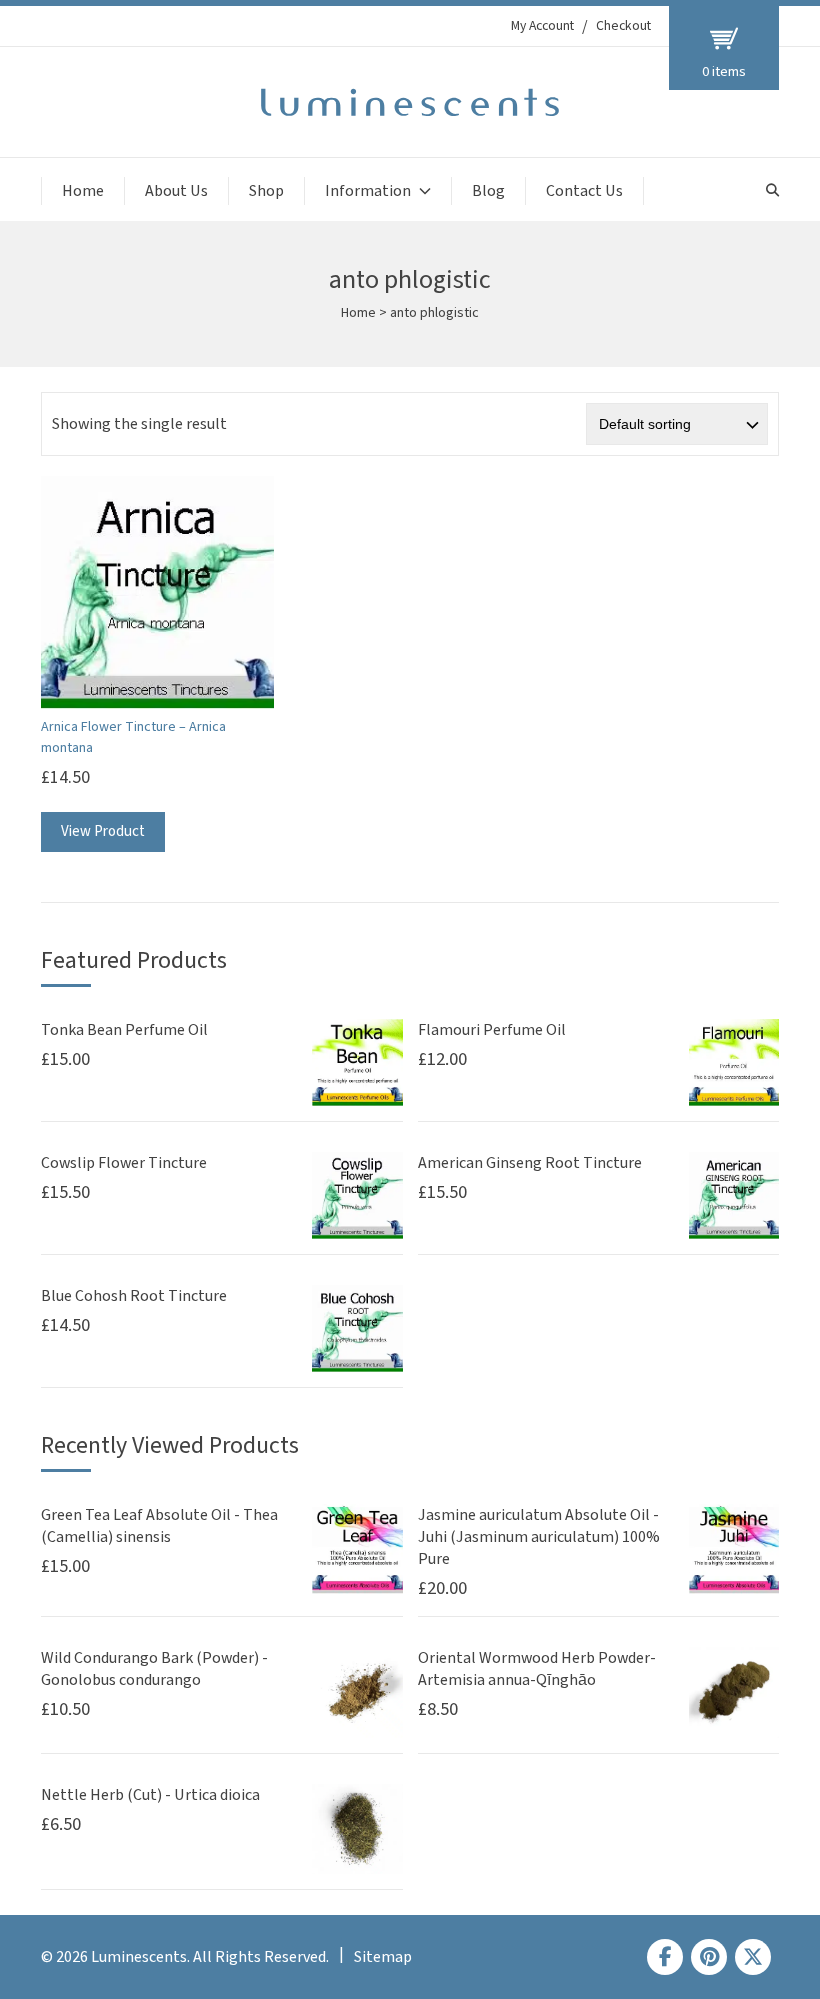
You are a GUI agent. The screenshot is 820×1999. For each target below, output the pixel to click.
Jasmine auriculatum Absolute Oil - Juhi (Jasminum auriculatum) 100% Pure (539, 1537)
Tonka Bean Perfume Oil (124, 1030)
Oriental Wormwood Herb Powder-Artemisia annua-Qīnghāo (537, 1669)
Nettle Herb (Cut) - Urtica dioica (150, 1795)
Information (368, 191)
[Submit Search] (772, 190)
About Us (176, 191)
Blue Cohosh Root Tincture (134, 1296)
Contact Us (584, 191)
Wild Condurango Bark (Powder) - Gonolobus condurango (154, 1669)
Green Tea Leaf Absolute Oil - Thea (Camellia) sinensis (159, 1526)
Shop (266, 191)
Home (83, 191)
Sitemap (383, 1957)
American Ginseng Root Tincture (530, 1163)
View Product (103, 831)
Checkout (623, 26)
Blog (488, 191)
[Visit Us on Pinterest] (709, 1957)
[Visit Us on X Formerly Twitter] (753, 1957)
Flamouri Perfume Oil (492, 1030)
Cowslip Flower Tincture (124, 1163)
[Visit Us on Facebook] (665, 1957)
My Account (542, 26)
